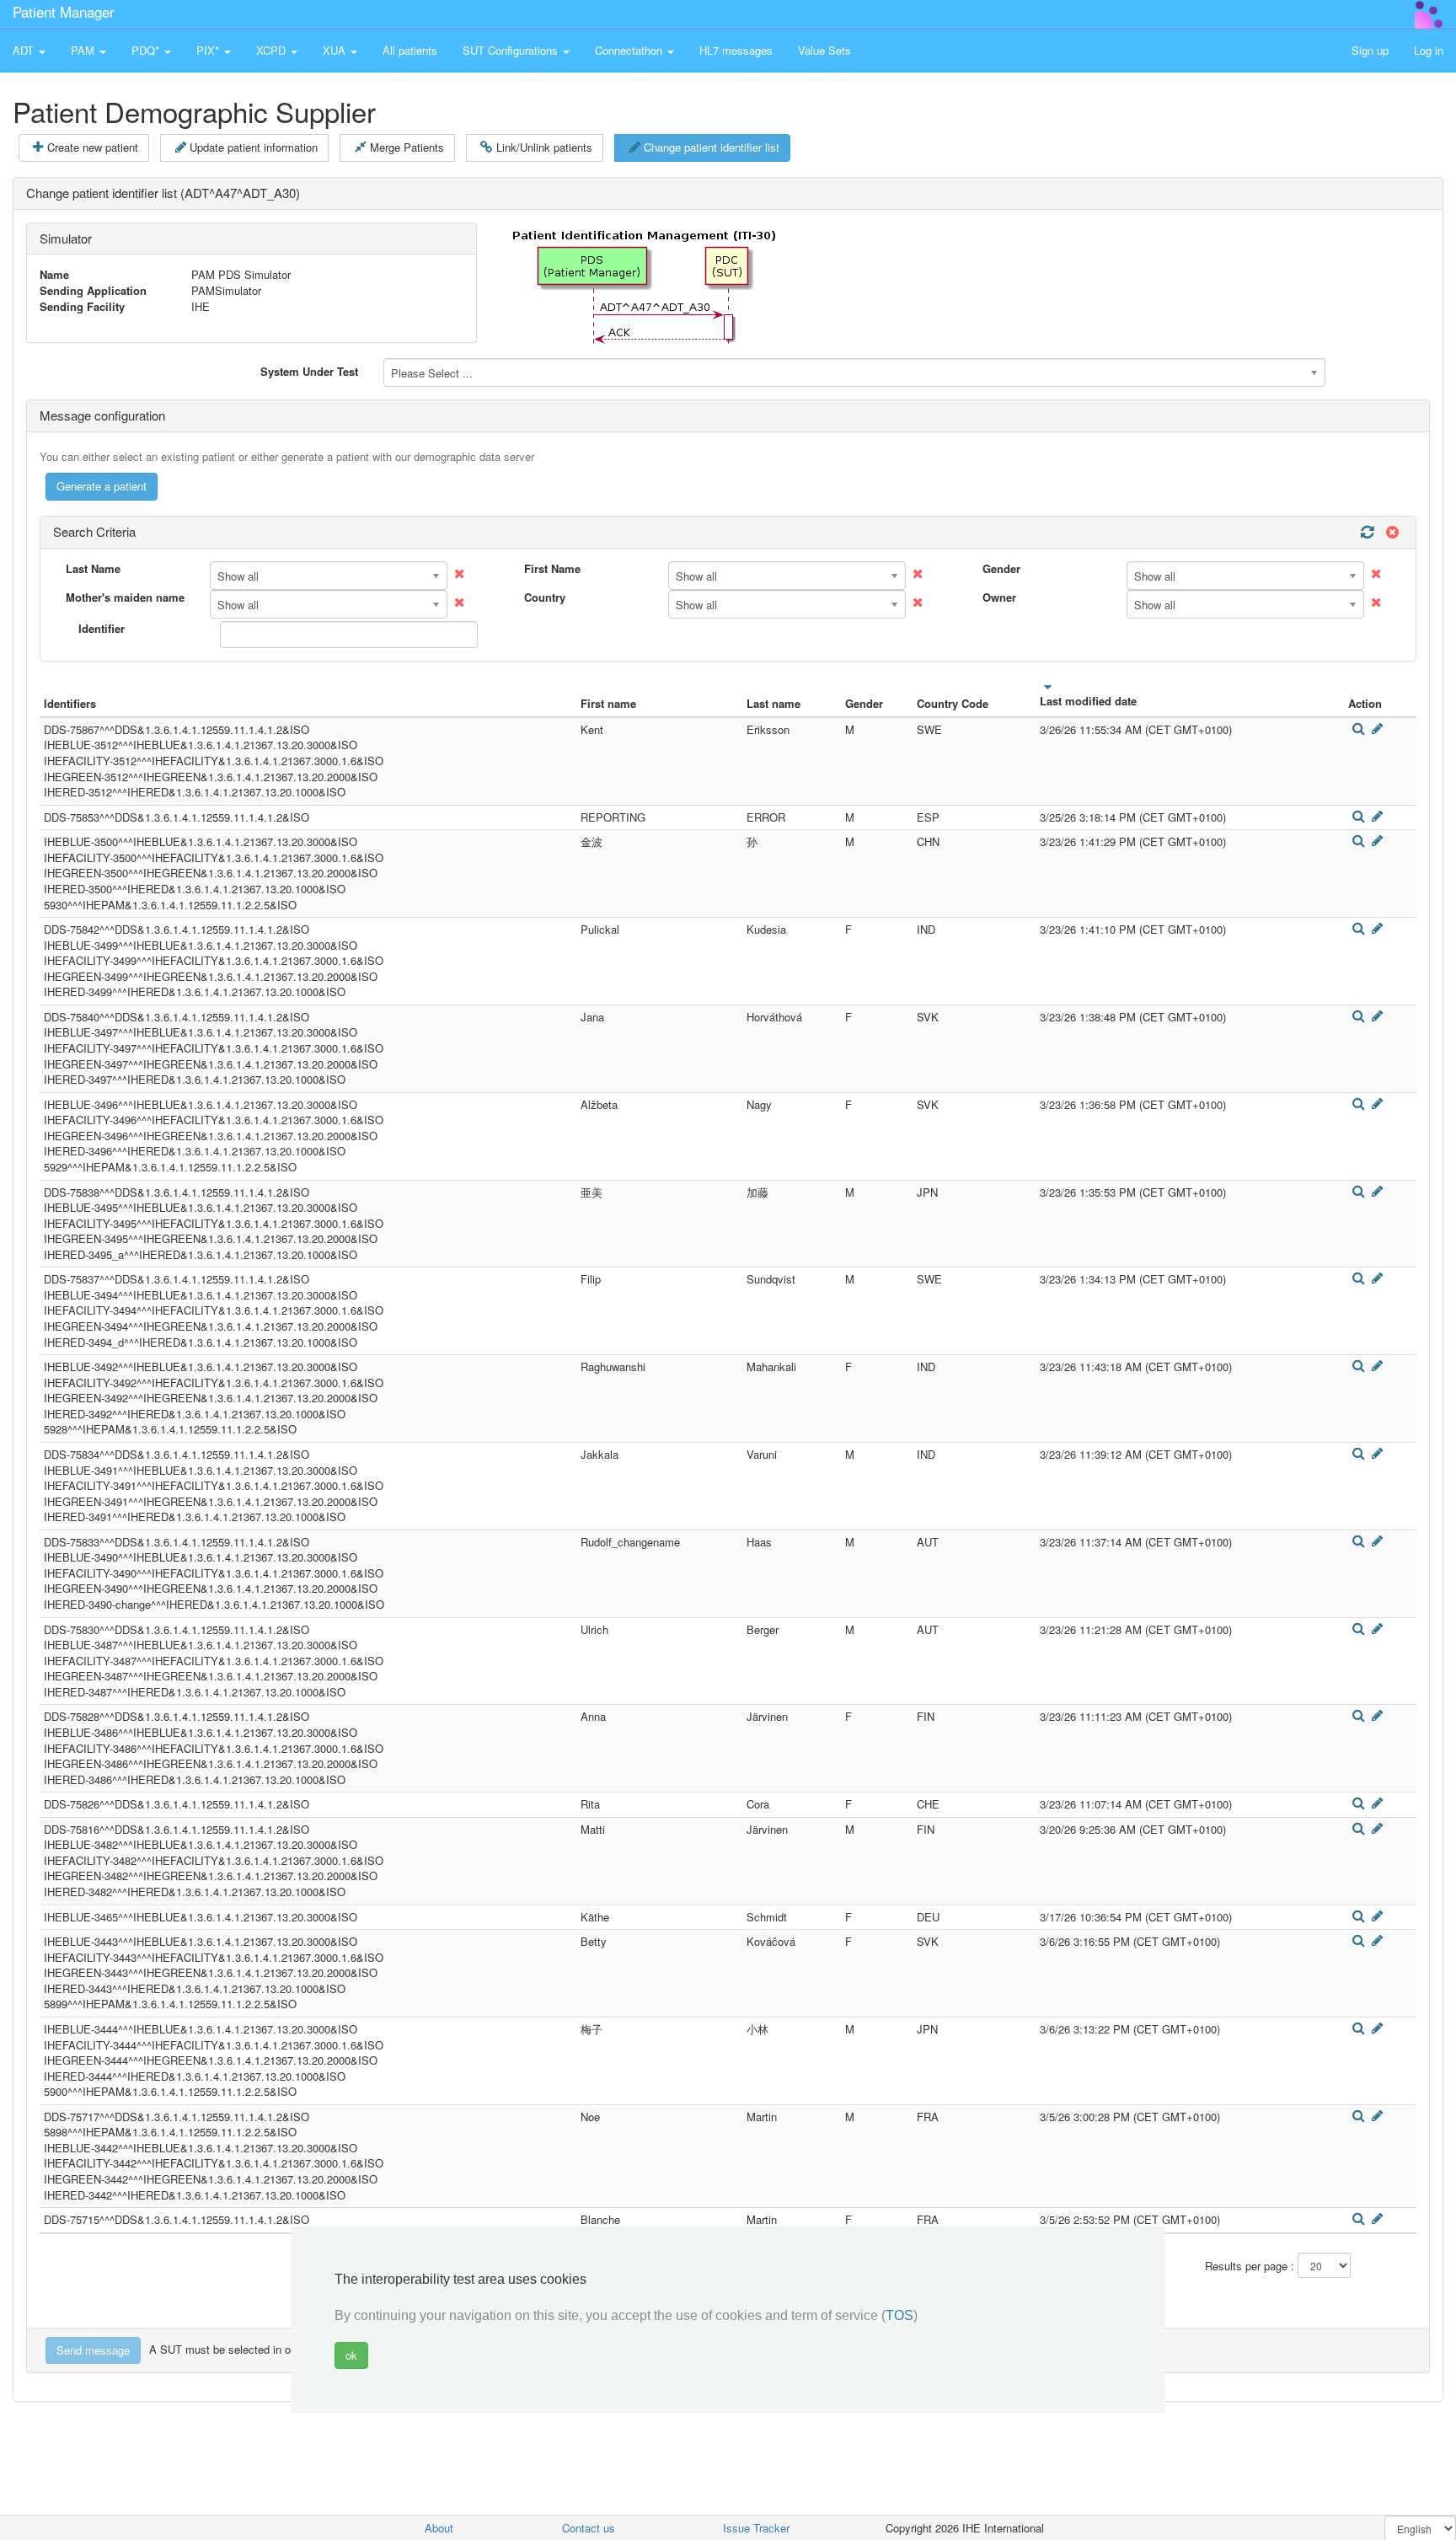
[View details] (1358, 729)
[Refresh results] (1367, 532)
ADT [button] (25, 50)
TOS (899, 2315)
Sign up (1370, 50)
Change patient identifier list (712, 147)
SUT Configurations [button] (512, 50)
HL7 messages (736, 50)
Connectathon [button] (630, 50)
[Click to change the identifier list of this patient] (1378, 729)
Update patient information (254, 147)
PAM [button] (84, 50)
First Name (552, 569)
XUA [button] (336, 50)
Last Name (93, 569)
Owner (999, 597)
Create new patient (93, 147)
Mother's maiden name (125, 597)
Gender (1001, 569)
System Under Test (309, 371)
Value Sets (824, 50)
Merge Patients (407, 147)
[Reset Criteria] (1390, 532)
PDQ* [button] (147, 50)
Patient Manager (64, 11)
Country (545, 597)
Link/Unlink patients (544, 147)
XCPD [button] (273, 50)
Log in (1429, 50)
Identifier (102, 629)
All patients (410, 50)
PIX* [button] (209, 50)
